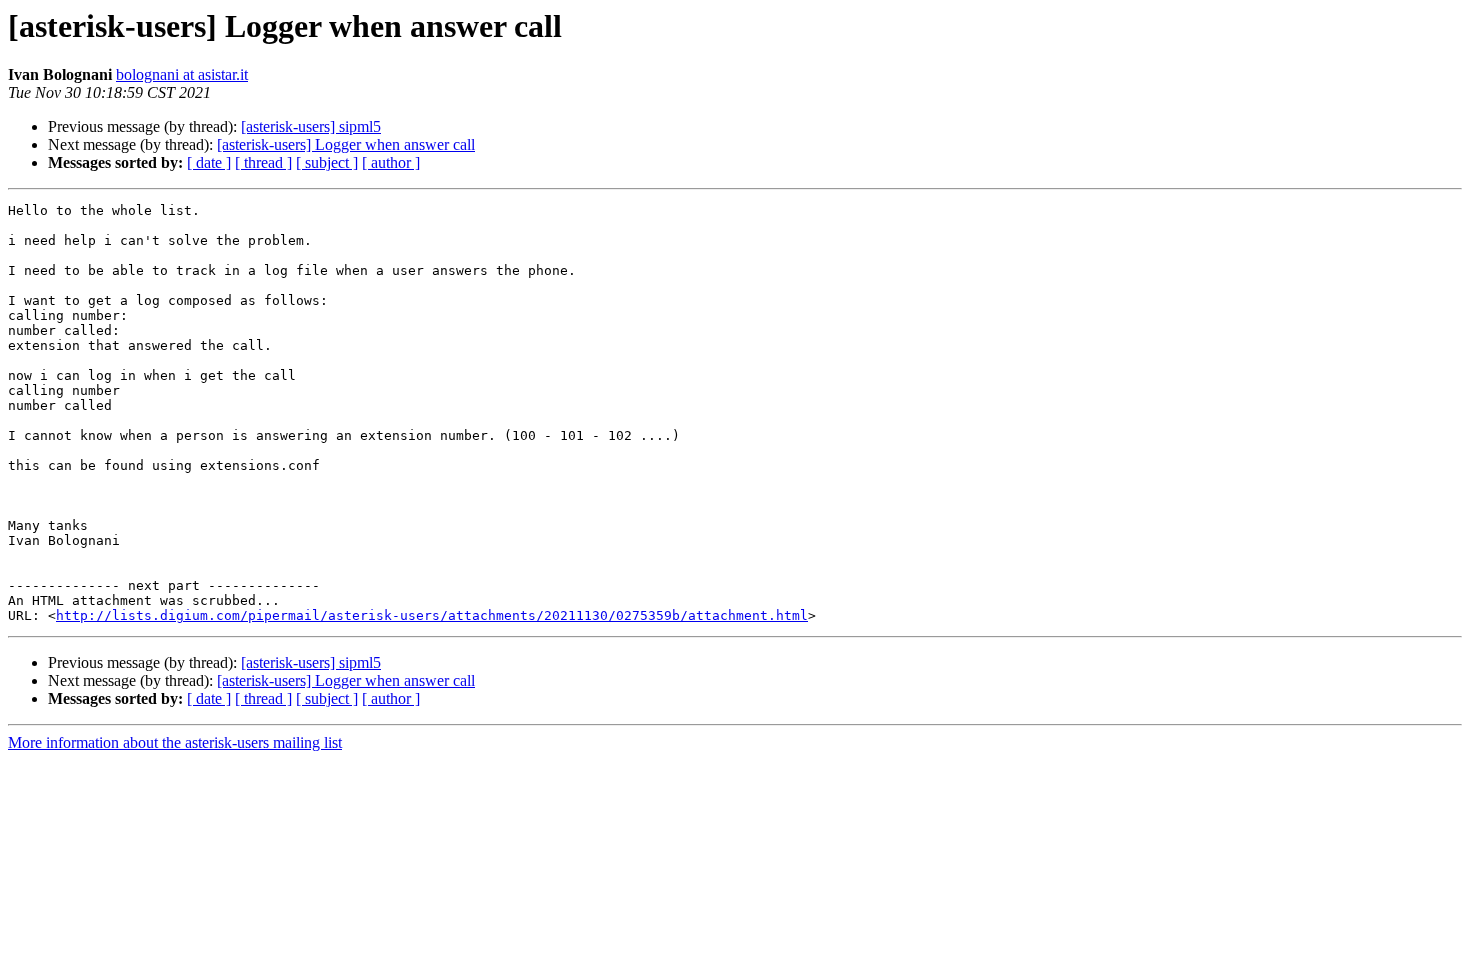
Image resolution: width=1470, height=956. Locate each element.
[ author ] (391, 162)
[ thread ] (263, 162)
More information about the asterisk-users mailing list (175, 742)
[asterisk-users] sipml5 (311, 126)
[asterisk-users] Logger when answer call (346, 144)
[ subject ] (327, 162)
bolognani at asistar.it (182, 74)
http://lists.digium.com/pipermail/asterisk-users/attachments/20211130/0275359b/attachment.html (432, 615)
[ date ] (209, 162)
